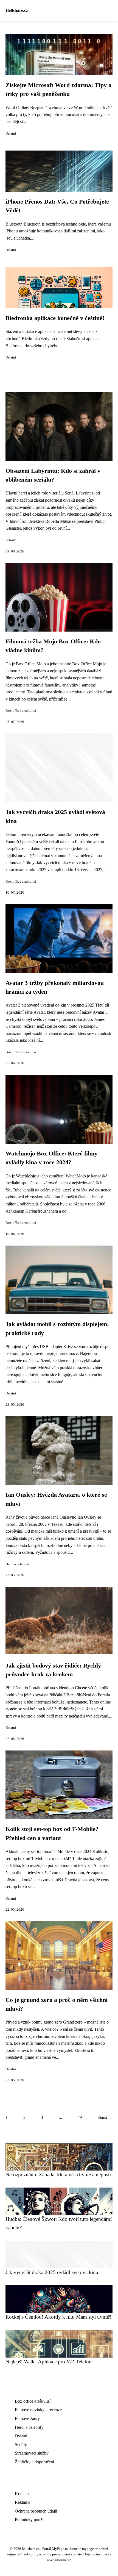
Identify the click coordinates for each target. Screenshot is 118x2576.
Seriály (11, 540)
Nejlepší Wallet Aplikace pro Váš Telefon (49, 2362)
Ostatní (11, 134)
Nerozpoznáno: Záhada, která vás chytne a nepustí (58, 2175)
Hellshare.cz (17, 10)
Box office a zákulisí (21, 711)
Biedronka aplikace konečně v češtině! (55, 318)
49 (80, 2117)
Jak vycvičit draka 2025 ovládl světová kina (52, 2272)
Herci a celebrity (18, 1564)
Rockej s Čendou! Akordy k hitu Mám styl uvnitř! (58, 2317)
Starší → (105, 2117)
